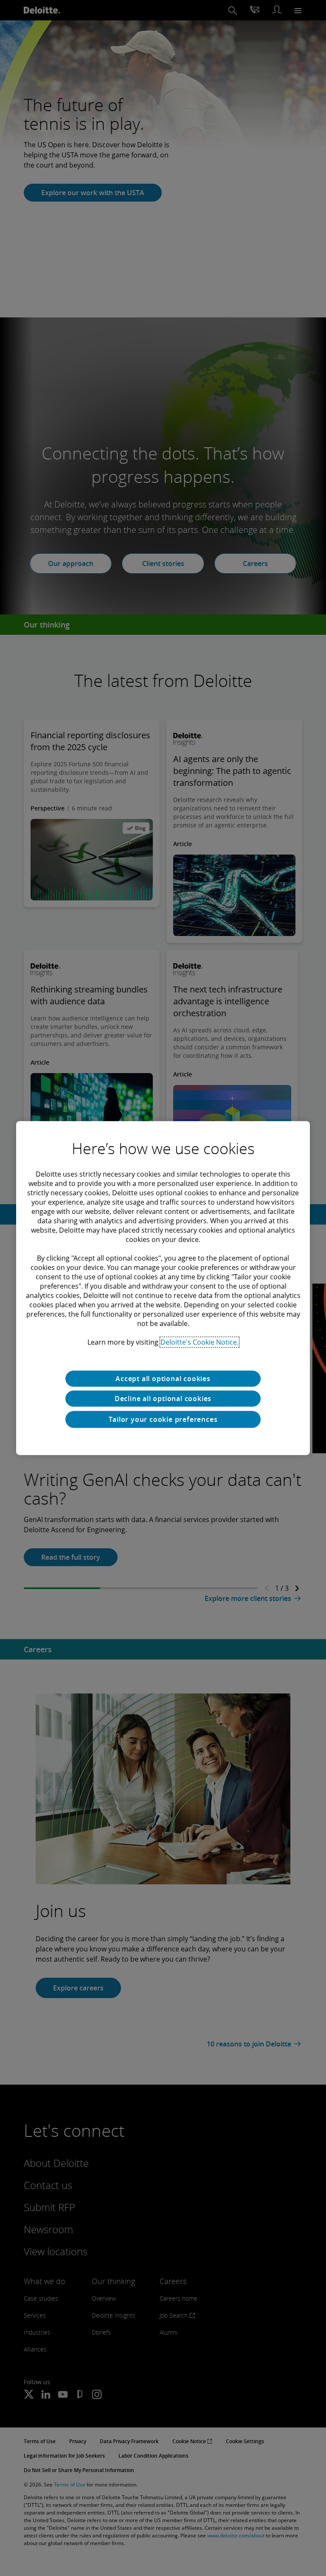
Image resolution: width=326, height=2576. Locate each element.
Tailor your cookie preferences (163, 1419)
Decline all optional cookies (163, 1399)
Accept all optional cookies (163, 1379)
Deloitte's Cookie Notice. (200, 1342)
